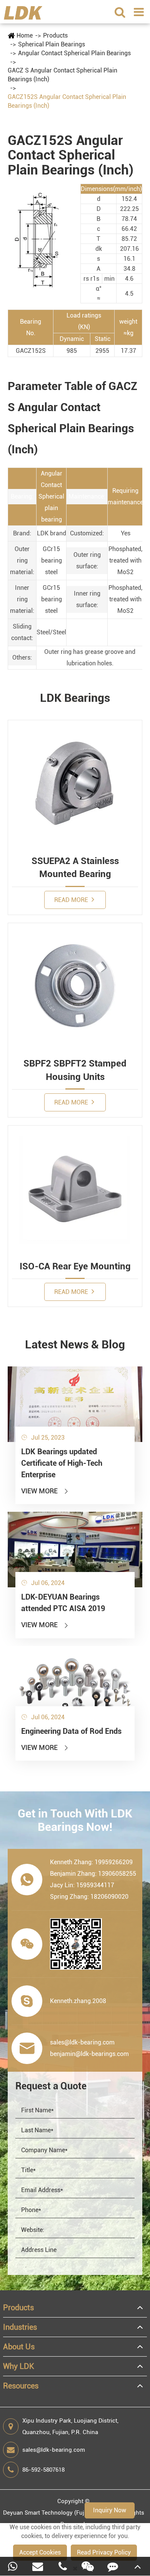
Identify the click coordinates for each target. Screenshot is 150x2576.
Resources (21, 2386)
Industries (20, 2327)
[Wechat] (87, 2566)
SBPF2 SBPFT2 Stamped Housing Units (75, 1070)
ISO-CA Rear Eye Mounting (75, 1266)
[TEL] (62, 2566)
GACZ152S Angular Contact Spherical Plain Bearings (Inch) (67, 101)
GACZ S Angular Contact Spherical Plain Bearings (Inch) (62, 75)
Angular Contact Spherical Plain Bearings (74, 53)
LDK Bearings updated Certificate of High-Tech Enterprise (62, 1463)
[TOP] (137, 2566)
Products (55, 35)
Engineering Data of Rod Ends (71, 1731)
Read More (72, 900)
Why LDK (19, 2366)
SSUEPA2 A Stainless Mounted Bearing (75, 867)
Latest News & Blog (75, 1344)
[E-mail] (37, 2566)
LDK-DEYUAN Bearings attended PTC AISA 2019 (63, 1603)
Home (25, 35)
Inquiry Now (110, 2510)
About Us (19, 2347)
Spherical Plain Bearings (52, 44)
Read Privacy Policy (104, 2552)
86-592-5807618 (43, 2470)
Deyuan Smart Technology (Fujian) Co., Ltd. (60, 2513)
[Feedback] (112, 2566)
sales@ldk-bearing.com (54, 2450)
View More (45, 1491)
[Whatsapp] (12, 2566)
